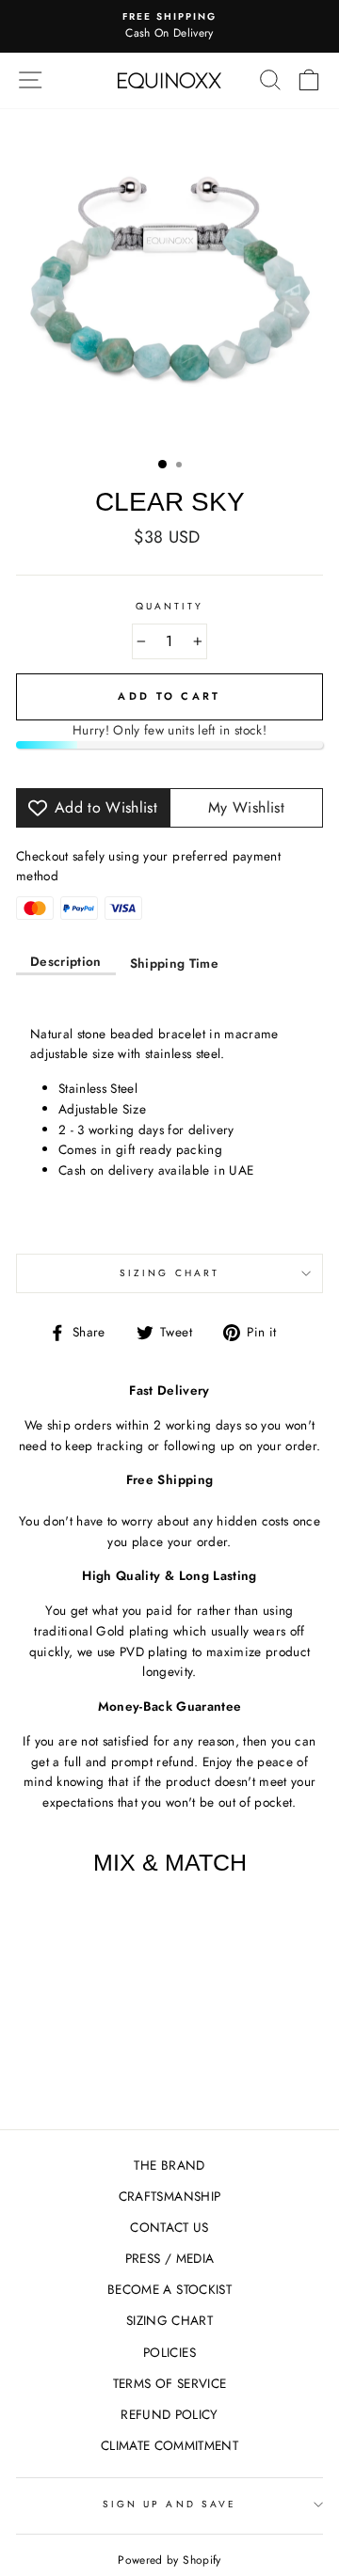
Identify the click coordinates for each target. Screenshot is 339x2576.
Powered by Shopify (169, 2560)
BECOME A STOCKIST (169, 2289)
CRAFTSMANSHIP (169, 2196)
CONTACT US (169, 2227)
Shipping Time (174, 963)
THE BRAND (169, 2165)
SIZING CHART (169, 2320)
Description (66, 961)
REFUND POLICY (169, 2414)
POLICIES (169, 2352)
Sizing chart (169, 1273)
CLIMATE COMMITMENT (169, 2445)
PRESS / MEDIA (169, 2258)
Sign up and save (169, 2504)
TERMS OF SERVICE (169, 2383)
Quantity (169, 606)
